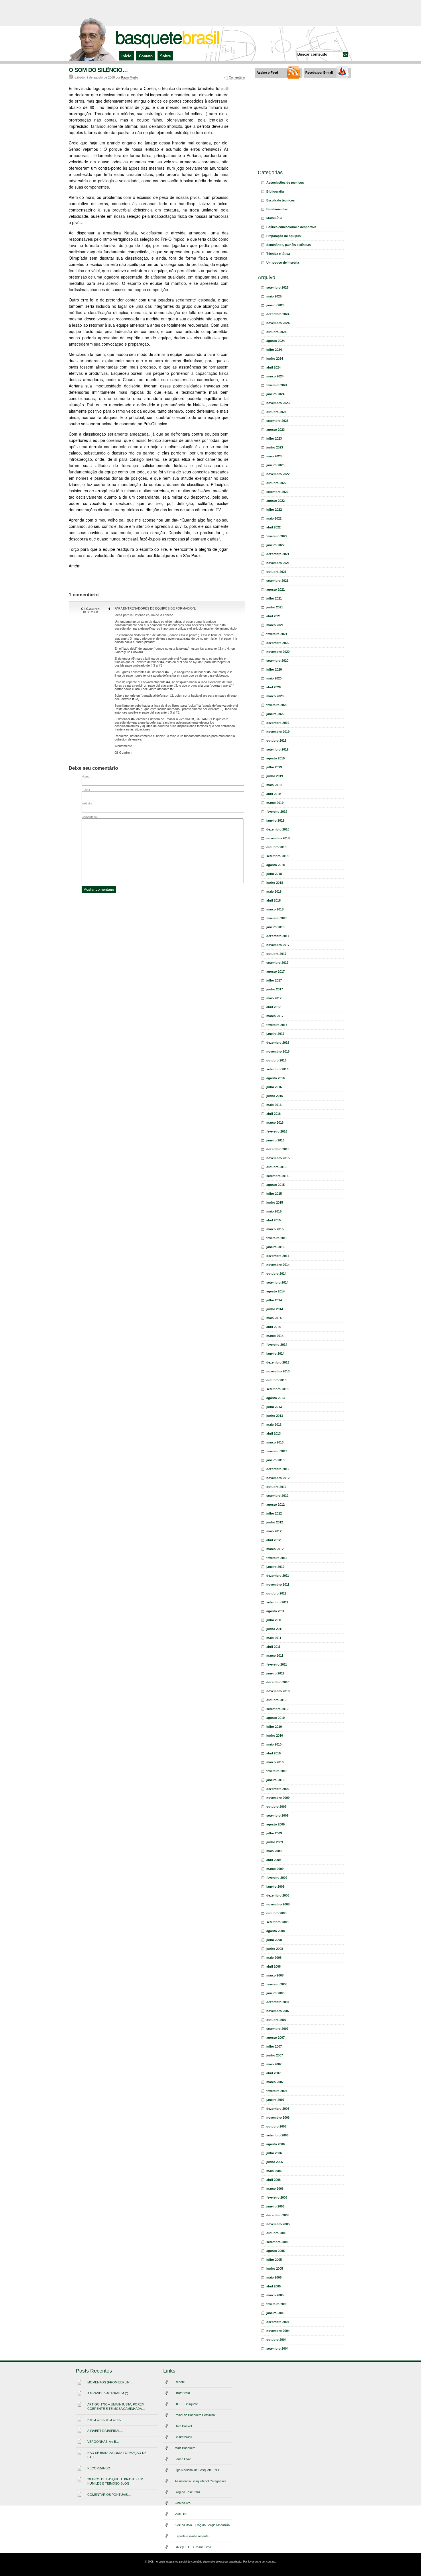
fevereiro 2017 (277, 1025)
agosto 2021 (276, 589)
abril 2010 (274, 1753)
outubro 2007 (276, 2020)
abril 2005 (274, 2286)
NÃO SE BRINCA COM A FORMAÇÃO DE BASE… (117, 2455)
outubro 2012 (276, 1487)
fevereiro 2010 (277, 1771)
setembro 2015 (277, 1176)
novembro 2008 (278, 1904)
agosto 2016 (276, 1078)
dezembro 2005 (278, 2215)
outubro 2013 (276, 1380)
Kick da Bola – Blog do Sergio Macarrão (202, 2525)
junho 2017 (275, 989)
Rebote (180, 2382)
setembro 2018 (277, 856)
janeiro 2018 (275, 927)
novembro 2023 (278, 403)
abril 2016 (274, 1114)
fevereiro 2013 (277, 1451)
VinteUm (181, 2514)
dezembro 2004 (278, 2322)
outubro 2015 (276, 1167)
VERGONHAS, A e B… (103, 2442)
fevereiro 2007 (277, 2091)
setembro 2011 (277, 1602)
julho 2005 (274, 2260)
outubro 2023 (276, 412)
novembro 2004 (278, 2331)
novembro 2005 (278, 2224)
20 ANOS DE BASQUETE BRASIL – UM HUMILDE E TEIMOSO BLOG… (115, 2481)
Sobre (165, 56)
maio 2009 (274, 1851)
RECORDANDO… (100, 2468)
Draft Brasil (182, 2393)
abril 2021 (274, 616)
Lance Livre (183, 2459)
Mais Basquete (185, 2448)
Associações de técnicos (285, 183)
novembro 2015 (278, 1158)
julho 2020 (274, 669)
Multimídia (274, 218)
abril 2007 (274, 2073)
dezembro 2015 (278, 1149)
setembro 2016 (277, 1069)
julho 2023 (274, 438)
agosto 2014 (276, 1291)
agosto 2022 (276, 501)
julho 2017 (274, 980)
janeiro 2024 (275, 394)
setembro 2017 (277, 963)
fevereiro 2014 (277, 1345)
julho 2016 (274, 1087)
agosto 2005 (276, 2251)
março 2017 (275, 1016)
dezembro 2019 (278, 723)
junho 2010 (275, 1735)
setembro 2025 (277, 287)
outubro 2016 (276, 1060)
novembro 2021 (278, 563)
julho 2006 (274, 2153)
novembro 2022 (278, 474)
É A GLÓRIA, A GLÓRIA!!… (106, 2420)
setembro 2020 (277, 661)
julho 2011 (274, 1620)
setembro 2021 (277, 581)
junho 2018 (275, 883)
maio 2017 (274, 998)
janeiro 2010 (275, 1780)
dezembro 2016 (278, 1043)
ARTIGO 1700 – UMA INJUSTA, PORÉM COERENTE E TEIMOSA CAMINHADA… (116, 2406)
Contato (146, 56)
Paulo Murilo (130, 77)
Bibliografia (275, 191)
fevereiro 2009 (277, 1878)
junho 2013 (275, 1416)
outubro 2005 (276, 2233)
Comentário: (90, 817)
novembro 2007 (278, 2011)
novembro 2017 (278, 945)
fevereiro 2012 (277, 1558)
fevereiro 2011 (277, 1664)
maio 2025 (274, 296)
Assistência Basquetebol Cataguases (201, 2481)
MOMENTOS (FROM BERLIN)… (111, 2382)
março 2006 (275, 2189)
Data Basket (183, 2426)
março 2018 (275, 909)
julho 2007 (274, 2046)
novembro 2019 (278, 732)
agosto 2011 (275, 1611)
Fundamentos (277, 209)
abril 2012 (274, 1540)
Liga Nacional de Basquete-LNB (197, 2470)
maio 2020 (274, 678)
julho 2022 (274, 510)
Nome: (86, 776)
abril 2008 (274, 1966)
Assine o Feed (267, 73)
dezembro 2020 (278, 643)
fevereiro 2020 (277, 705)
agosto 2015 (276, 1185)
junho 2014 (275, 1309)
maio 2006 (274, 2171)
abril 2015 (274, 1220)
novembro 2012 (278, 1478)
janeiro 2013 (275, 1460)
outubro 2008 (276, 1913)
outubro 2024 (276, 332)
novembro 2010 (278, 1691)
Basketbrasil (183, 2437)
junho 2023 (275, 447)
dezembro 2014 (278, 1256)
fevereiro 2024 (277, 385)
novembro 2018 (278, 838)
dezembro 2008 (278, 1895)
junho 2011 (275, 1629)
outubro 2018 (276, 847)
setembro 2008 (277, 1922)
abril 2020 (274, 687)
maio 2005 (274, 2277)
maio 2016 (274, 1105)
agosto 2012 (276, 1505)
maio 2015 (274, 1211)
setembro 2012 (277, 1496)
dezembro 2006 (278, 2109)
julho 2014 (274, 1300)
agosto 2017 (276, 971)
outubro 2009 (276, 1807)
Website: (87, 803)
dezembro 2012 (278, 1469)
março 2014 (275, 1336)
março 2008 (275, 1975)
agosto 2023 (276, 430)
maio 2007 (274, 2064)
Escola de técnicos (281, 200)
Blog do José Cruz (188, 2492)
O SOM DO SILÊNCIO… (98, 70)
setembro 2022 (277, 492)
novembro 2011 (278, 1584)
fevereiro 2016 (277, 1131)
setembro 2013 (277, 1389)
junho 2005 (275, 2269)
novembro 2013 (278, 1371)
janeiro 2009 (275, 1887)
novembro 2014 (278, 1265)
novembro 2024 (278, 323)
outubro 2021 (276, 572)
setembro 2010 (277, 1709)
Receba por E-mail (319, 73)
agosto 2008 (276, 1931)
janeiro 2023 (275, 465)
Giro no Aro (183, 2503)
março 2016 (275, 1123)
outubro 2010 (276, 1700)
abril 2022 (274, 527)
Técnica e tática (278, 254)
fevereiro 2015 (277, 1238)
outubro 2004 (276, 2340)
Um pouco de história (283, 263)
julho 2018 (274, 874)
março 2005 (275, 2295)
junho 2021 (275, 607)
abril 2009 (274, 1860)
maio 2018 (274, 892)
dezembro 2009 (278, 1789)
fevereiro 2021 (277, 634)
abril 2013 (274, 1433)
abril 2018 (274, 900)
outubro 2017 (276, 954)
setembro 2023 (277, 421)
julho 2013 (274, 1407)
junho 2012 (275, 1522)
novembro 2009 (278, 1798)
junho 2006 (275, 2162)
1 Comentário (236, 77)
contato (271, 2562)
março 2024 (275, 376)
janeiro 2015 (275, 1247)
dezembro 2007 (278, 2002)
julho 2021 (274, 598)
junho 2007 (275, 2055)
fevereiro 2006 (277, 2197)
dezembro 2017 (278, 936)
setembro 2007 (277, 2029)
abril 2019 (274, 794)
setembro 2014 (277, 1282)
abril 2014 (274, 1327)
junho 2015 (275, 1202)
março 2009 (275, 1869)
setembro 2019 (277, 749)
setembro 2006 (277, 2135)
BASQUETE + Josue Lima (193, 2547)
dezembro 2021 (278, 554)
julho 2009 (274, 1833)
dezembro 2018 (278, 829)
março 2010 (275, 1762)
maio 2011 (274, 1638)
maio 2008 (274, 1958)
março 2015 (275, 1229)
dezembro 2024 (278, 314)
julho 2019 (274, 767)
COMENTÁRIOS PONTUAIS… (109, 2495)
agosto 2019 (276, 758)
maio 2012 (274, 1531)
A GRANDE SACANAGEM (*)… (109, 2393)
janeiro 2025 (275, 305)
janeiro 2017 (275, 1034)
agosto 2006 (276, 2144)
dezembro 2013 (278, 1362)
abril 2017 (274, 1007)
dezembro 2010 (278, 1682)
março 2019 (275, 803)
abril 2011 (273, 1647)
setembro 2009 (277, 1815)
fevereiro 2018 (277, 918)
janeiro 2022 (275, 545)
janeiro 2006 (275, 2206)
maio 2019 (274, 785)
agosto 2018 (276, 865)
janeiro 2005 (275, 2313)
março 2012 (275, 1549)
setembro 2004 (277, 2348)
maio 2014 (274, 1318)
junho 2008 (275, 1949)
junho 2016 (275, 1096)
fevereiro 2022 (277, 536)
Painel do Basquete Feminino (195, 2415)
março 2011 (275, 1656)
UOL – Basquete (186, 2404)
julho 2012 (274, 1513)
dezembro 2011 (278, 1576)
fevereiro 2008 (277, 1984)
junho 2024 (275, 359)
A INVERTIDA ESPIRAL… (105, 2431)
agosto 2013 (276, 1398)
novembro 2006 (278, 2117)
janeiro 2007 (275, 2100)
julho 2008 (274, 1940)
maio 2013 (274, 1425)
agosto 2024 (276, 341)
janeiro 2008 (275, 1993)
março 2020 (275, 696)
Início (126, 56)
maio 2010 (274, 1744)
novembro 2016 (278, 1051)
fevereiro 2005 (277, 2304)
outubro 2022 (276, 483)
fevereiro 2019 (277, 812)
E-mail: (86, 790)
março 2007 (275, 2082)
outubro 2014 (276, 1274)
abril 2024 (274, 367)
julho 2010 (274, 1727)
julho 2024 (274, 350)
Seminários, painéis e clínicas (289, 245)
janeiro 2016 (275, 1140)
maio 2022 (274, 518)
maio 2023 (274, 456)
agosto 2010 (276, 1718)
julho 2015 (274, 1194)
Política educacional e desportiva (291, 227)
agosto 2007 (276, 2038)
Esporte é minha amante (192, 2536)
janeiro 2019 (275, 820)
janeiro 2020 (275, 714)
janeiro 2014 (275, 1353)
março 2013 (275, 1442)
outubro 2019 (276, 741)
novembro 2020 (278, 652)
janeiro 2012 (275, 1567)
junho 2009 (275, 1842)
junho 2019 (275, 776)
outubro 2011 (276, 1593)
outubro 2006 (276, 2126)
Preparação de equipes (284, 236)
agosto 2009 (276, 1824)
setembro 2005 (277, 2242)
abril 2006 (274, 2180)
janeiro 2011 (275, 1673)
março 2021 (275, 625)
